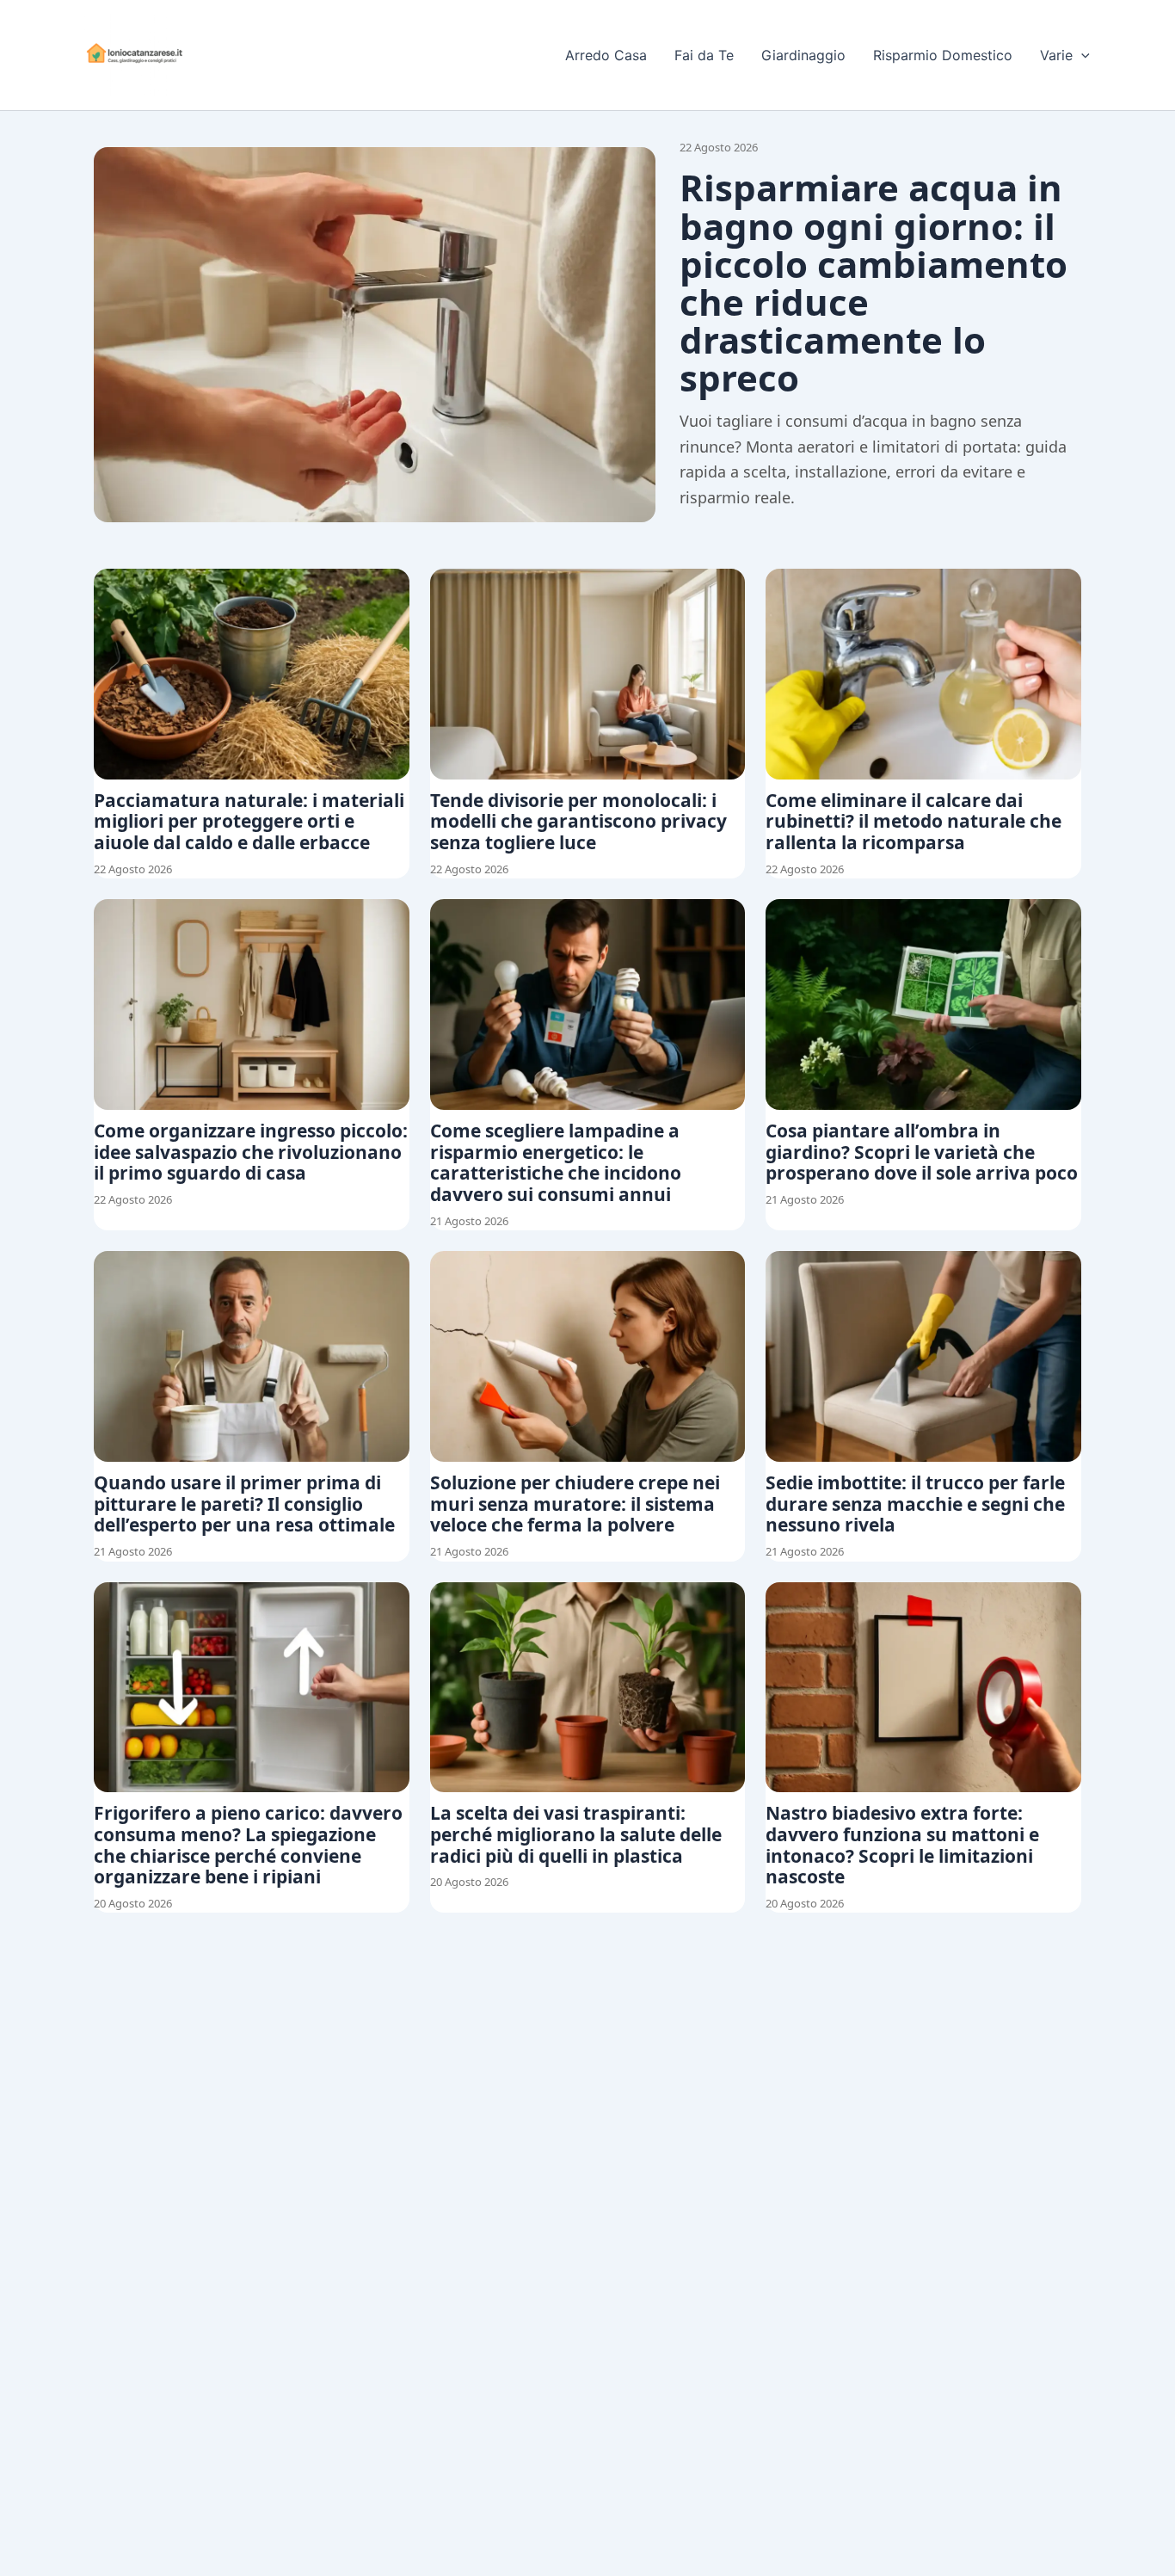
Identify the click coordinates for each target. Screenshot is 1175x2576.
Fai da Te (704, 55)
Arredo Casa (606, 55)
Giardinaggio (803, 55)
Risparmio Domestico (943, 55)
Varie (1056, 55)
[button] (1081, 55)
